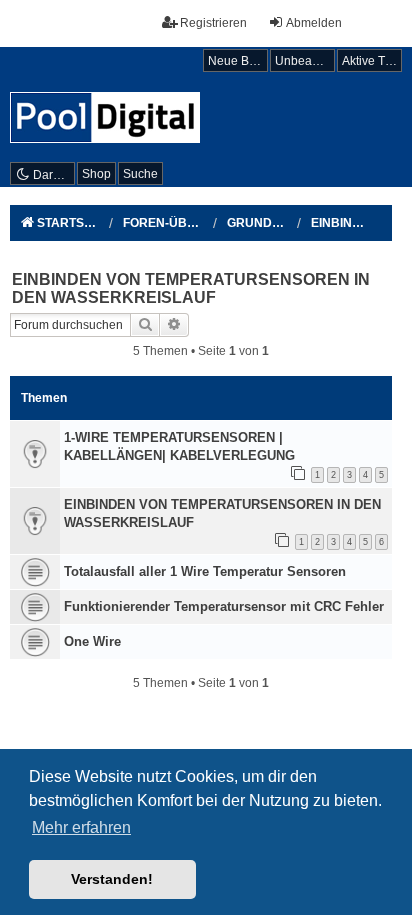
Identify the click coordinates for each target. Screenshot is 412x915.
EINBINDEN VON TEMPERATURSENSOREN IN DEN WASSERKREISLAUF (191, 288)
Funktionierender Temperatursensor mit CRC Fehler (224, 606)
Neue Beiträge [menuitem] (238, 61)
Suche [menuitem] (140, 174)
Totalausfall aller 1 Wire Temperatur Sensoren (205, 571)
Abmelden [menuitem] (314, 23)
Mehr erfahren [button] (81, 827)
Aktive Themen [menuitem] (372, 61)
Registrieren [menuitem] (213, 23)
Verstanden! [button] (112, 879)
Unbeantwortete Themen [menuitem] (305, 61)
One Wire (92, 641)
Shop (96, 174)
